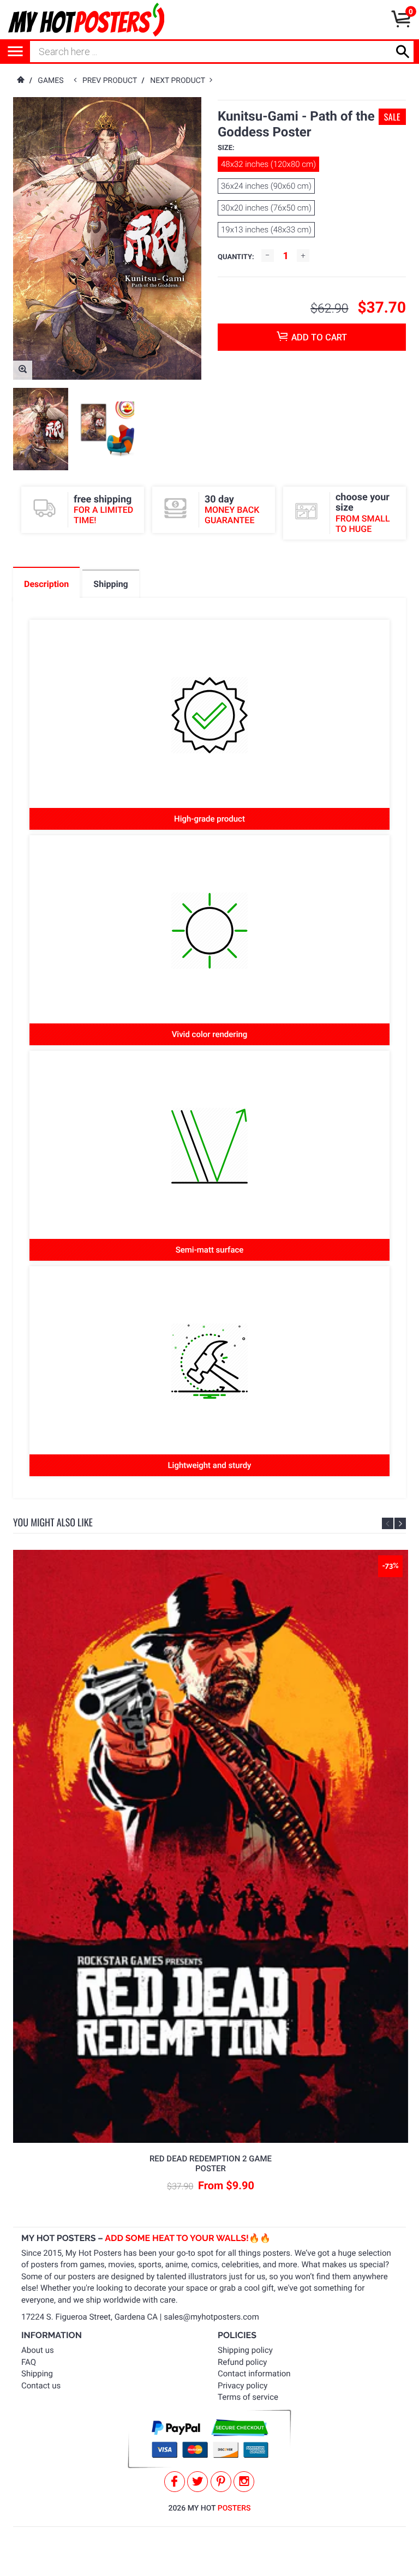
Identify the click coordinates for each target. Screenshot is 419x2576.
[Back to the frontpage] (20, 81)
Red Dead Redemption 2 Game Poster (211, 2164)
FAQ (29, 2362)
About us (38, 2350)
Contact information (254, 2374)
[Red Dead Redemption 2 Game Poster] (211, 1847)
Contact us (41, 2386)
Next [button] (400, 1523)
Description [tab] (46, 584)
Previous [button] (388, 1523)
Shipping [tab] (110, 584)
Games (50, 81)
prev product (112, 81)
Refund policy (242, 2362)
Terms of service (248, 2397)
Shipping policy (245, 2350)
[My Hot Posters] (86, 20)
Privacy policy (243, 2386)
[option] (41, 429)
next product (180, 81)
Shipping (37, 2374)
